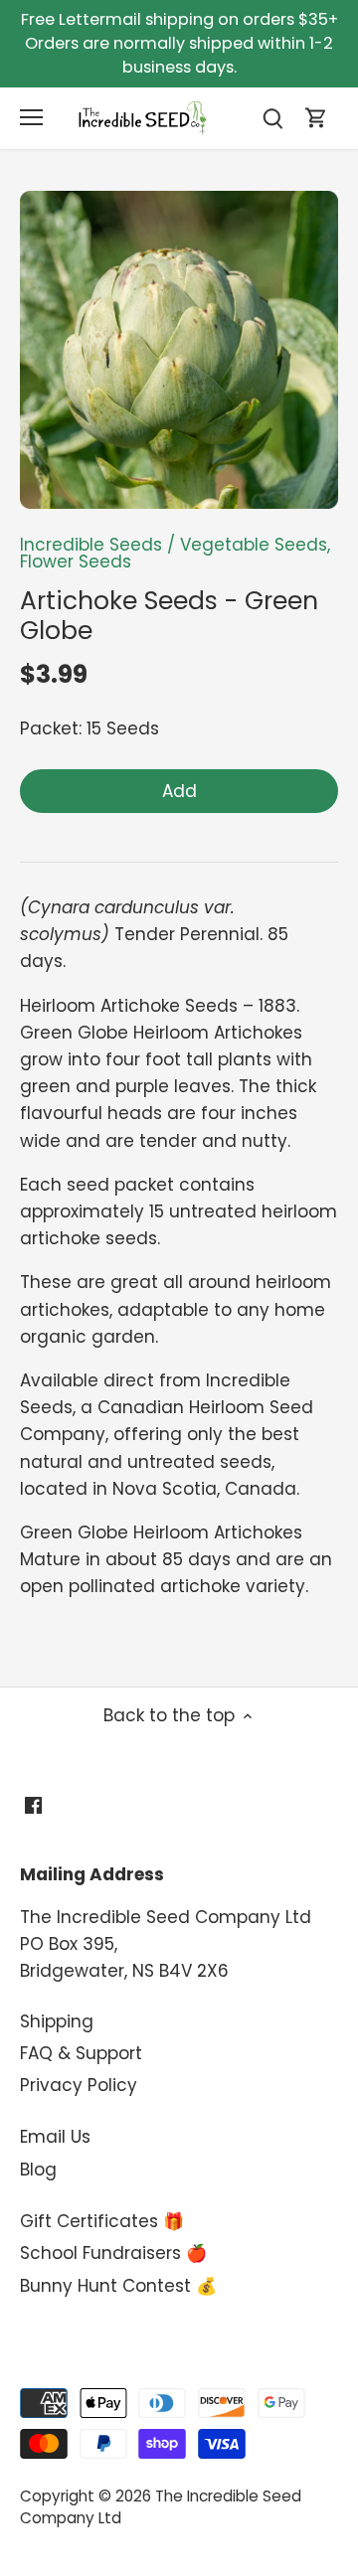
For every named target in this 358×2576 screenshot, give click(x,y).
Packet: (51, 728)
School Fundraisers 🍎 (113, 2253)
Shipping (57, 2021)
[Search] (272, 118)
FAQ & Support (81, 2053)
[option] (179, 350)
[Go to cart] (316, 118)
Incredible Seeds (91, 545)
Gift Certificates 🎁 (102, 2221)
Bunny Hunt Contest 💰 (118, 2286)
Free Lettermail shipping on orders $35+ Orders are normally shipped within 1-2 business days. (179, 43)
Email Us (55, 2137)
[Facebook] (33, 1806)
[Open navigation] (31, 117)
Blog (38, 2170)
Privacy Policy (79, 2085)
